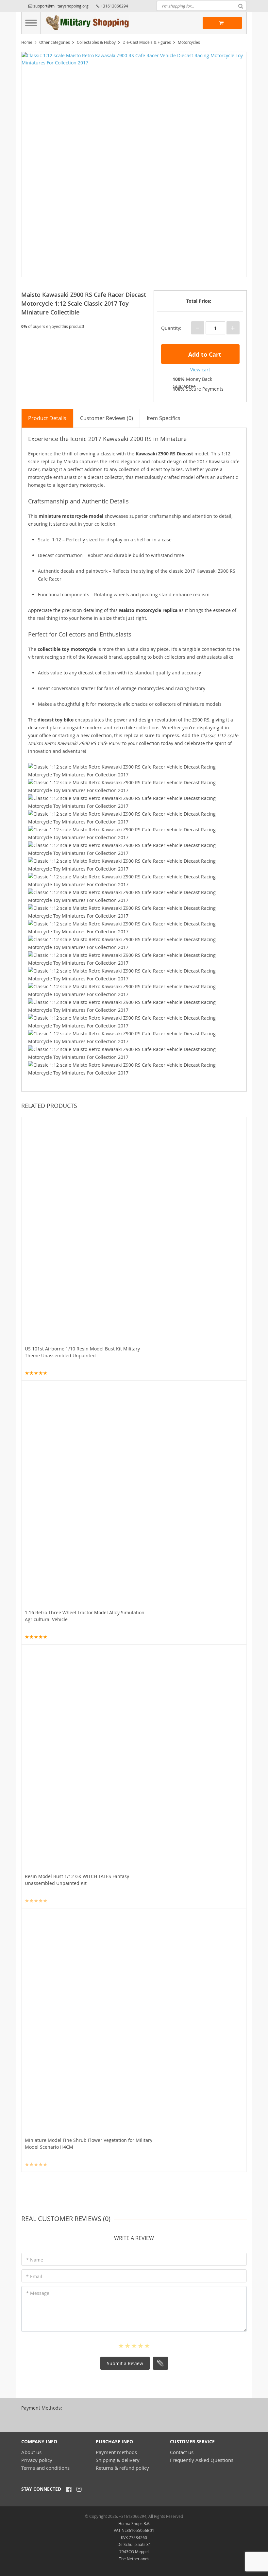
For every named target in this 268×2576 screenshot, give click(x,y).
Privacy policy (37, 2460)
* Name (35, 2260)
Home (27, 42)
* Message (38, 2293)
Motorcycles (189, 42)
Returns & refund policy (122, 2468)
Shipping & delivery (118, 2460)
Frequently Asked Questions (202, 2460)
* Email (34, 2276)
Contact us (182, 2452)
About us (31, 2452)
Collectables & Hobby (96, 42)
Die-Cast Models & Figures (147, 42)
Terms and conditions (45, 2468)
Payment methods (116, 2452)
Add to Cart (204, 355)
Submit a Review (125, 2363)
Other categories (55, 42)
